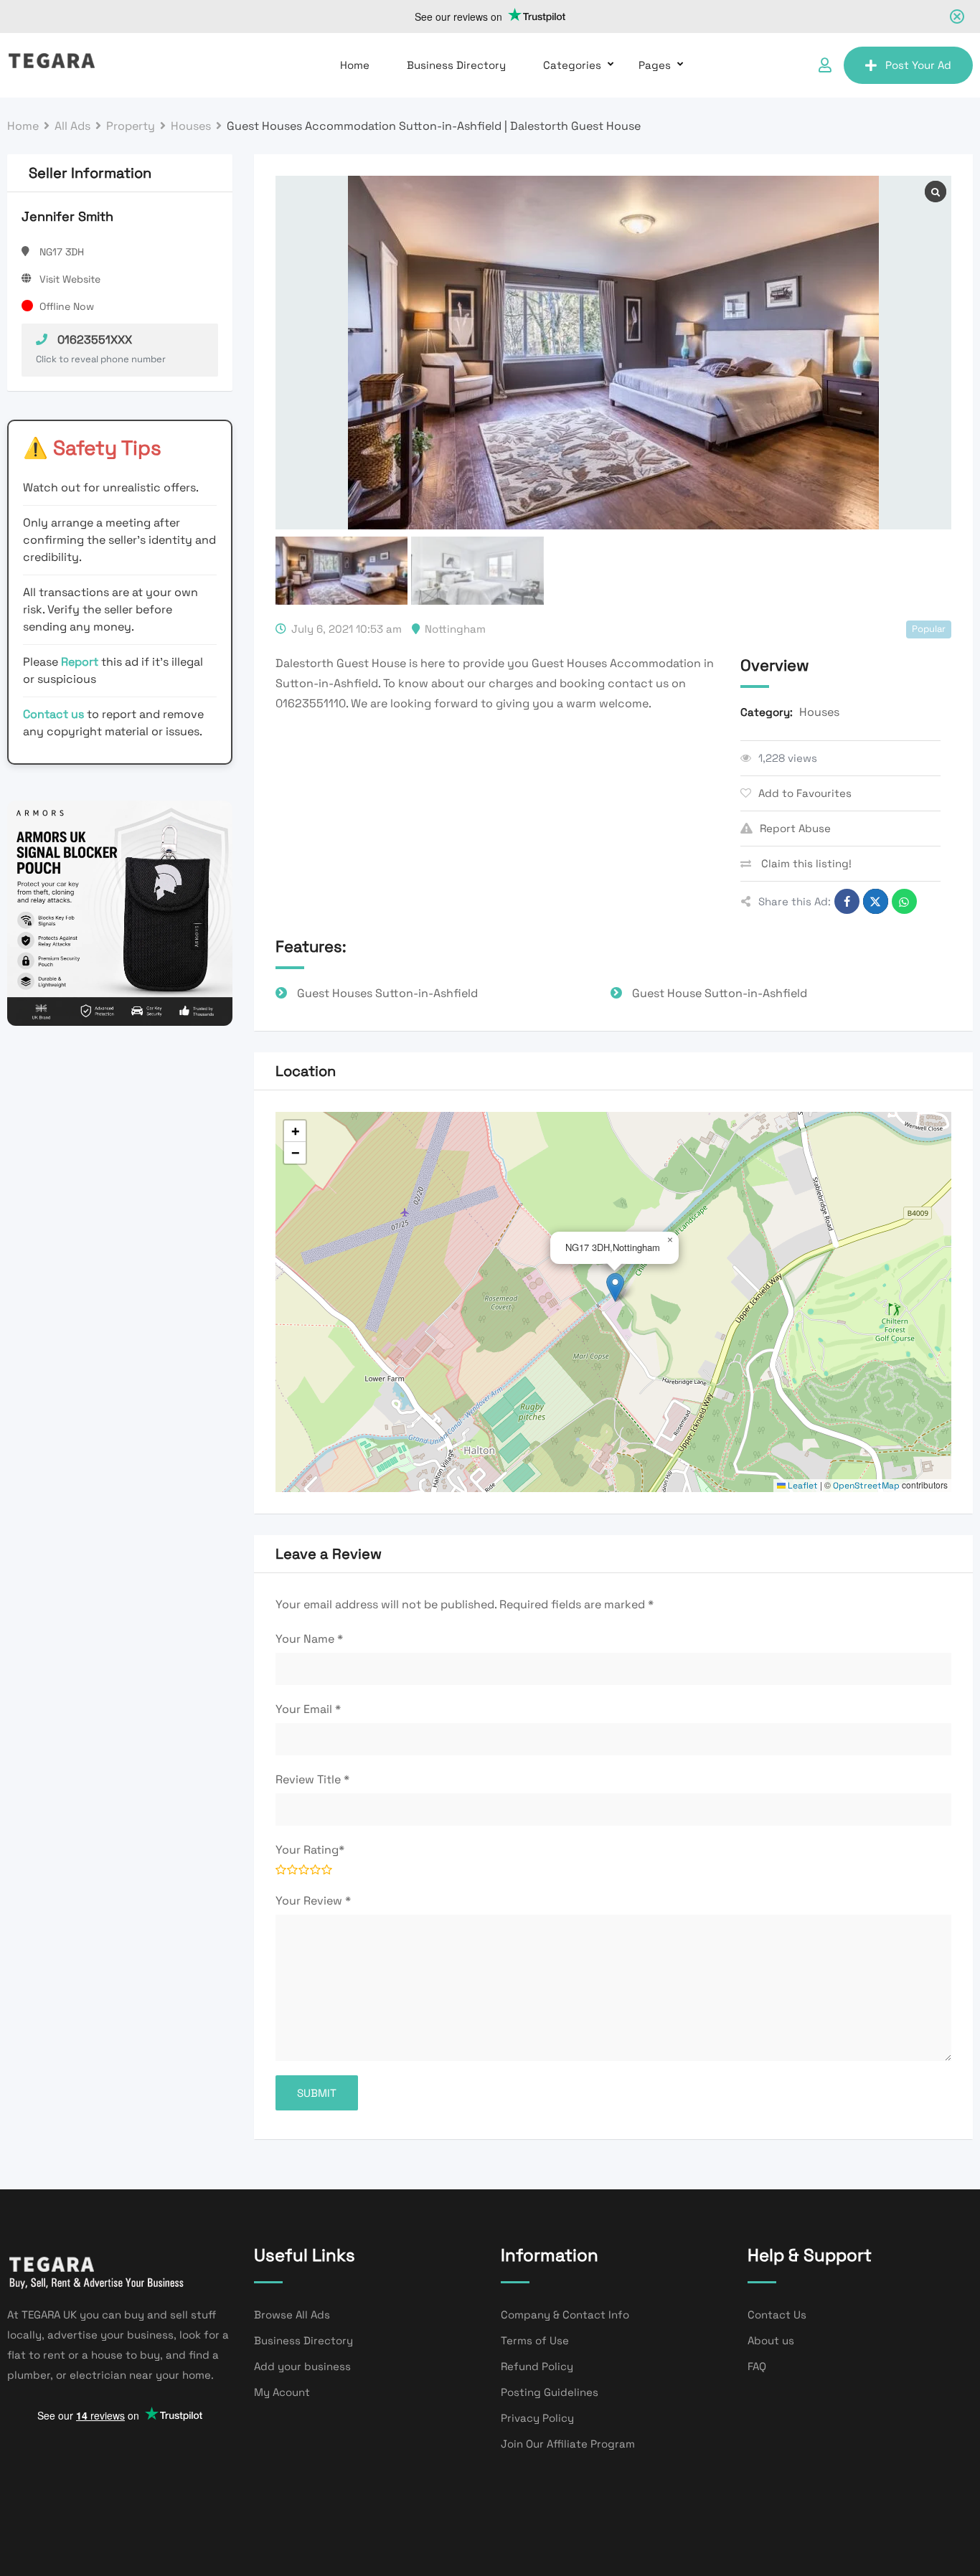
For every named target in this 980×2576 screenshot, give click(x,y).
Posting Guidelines (550, 2392)
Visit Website (70, 279)
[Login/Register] (825, 65)
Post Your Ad (918, 65)
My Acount (282, 2392)
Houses (819, 712)
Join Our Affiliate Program (568, 2444)
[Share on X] (876, 901)
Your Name (309, 1639)
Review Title (312, 1779)
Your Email (308, 1709)
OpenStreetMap (866, 1486)
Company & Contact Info (565, 2315)
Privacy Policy (537, 2418)
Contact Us (777, 2315)
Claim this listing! (805, 863)
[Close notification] (957, 16)
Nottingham (455, 629)
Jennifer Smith (67, 216)
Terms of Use (535, 2340)
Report (81, 662)
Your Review (313, 1901)
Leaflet (802, 1486)
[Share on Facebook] (847, 901)
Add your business (302, 2366)
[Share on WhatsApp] (904, 901)
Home (355, 65)
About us (771, 2340)
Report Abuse (795, 828)
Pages (655, 65)
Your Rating (310, 1850)
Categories (572, 65)
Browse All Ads (292, 2315)
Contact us (53, 714)
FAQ (757, 2366)
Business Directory (456, 65)
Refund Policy (537, 2366)
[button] (615, 1287)
